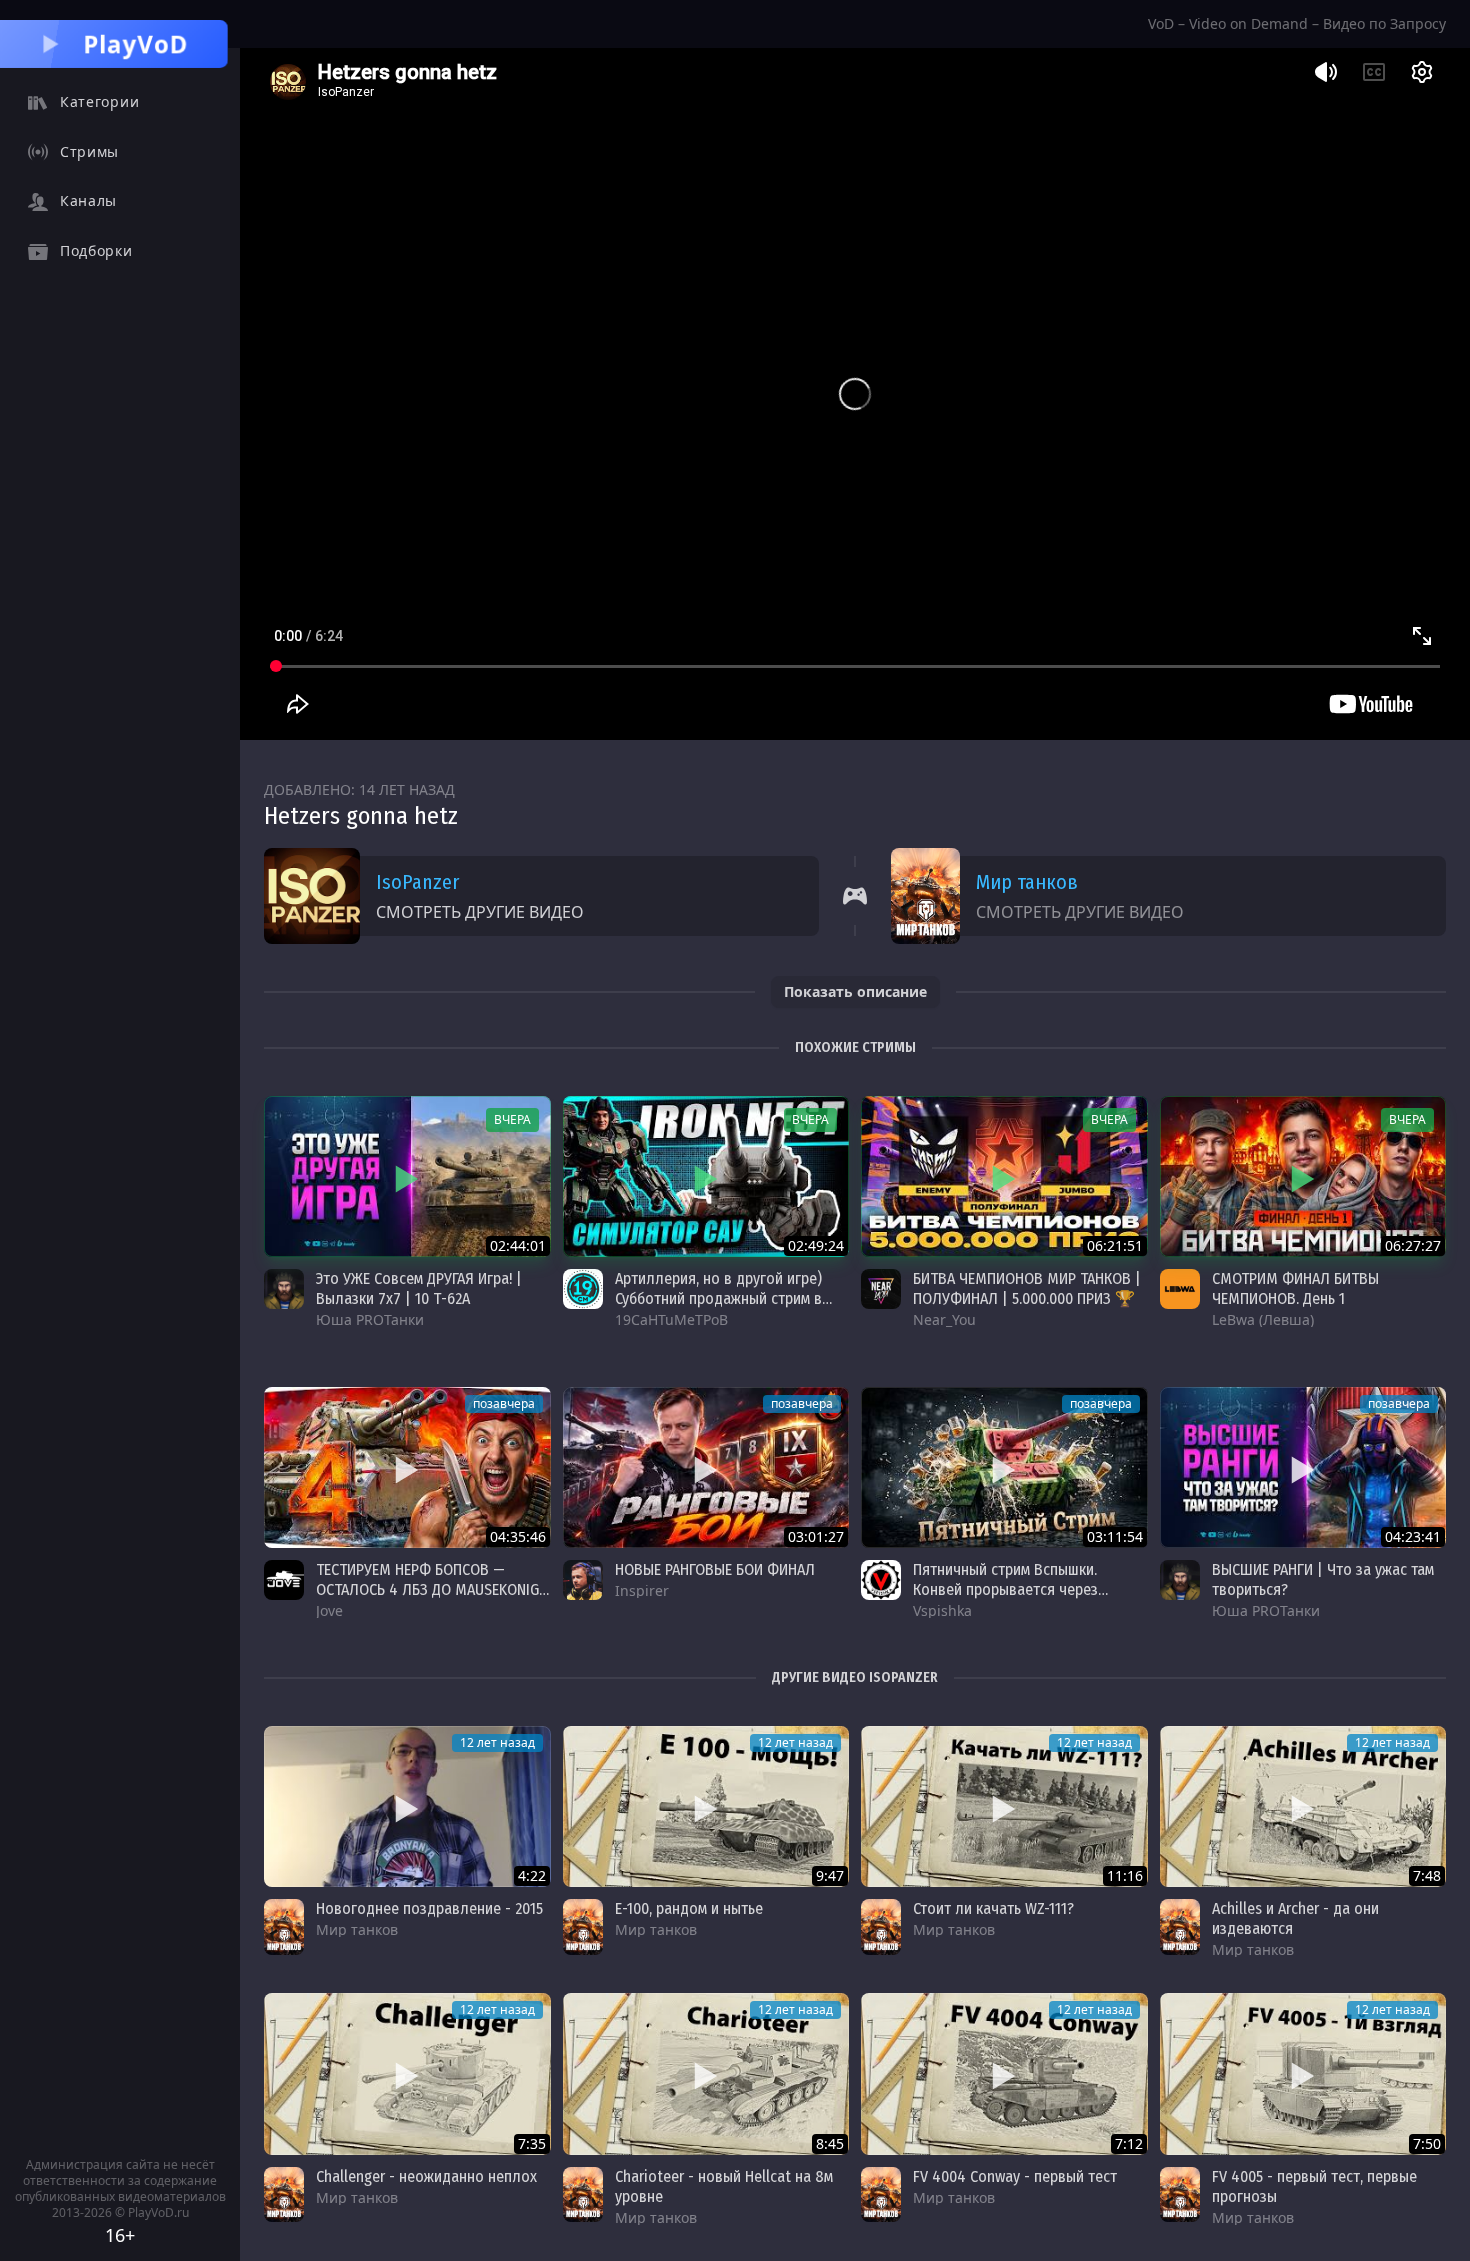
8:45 (830, 2143)
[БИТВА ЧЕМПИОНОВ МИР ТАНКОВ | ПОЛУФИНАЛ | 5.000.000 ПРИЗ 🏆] (1004, 1176)
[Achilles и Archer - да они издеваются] (1303, 1806)
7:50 (1427, 2143)
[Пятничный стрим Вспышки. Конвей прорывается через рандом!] (1004, 1467)
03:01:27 (816, 1536)
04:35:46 (518, 1536)
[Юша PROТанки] (284, 1289)
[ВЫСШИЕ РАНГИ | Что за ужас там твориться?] (1303, 1467)
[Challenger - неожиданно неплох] (407, 2073)
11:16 (1125, 1875)
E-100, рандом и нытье (689, 1908)
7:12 (1129, 2143)
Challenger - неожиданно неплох (426, 2176)
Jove (329, 1610)
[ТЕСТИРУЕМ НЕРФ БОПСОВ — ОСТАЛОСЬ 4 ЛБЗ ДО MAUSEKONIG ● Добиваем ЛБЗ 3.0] (407, 1467)
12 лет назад (497, 1742)
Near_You (944, 1319)
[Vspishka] (881, 1580)
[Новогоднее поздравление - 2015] (407, 1806)
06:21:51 (1115, 1245)
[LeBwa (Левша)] (1180, 1289)
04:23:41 (1413, 1536)
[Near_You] (881, 1289)
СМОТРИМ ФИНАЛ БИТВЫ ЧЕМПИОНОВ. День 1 (1295, 1288)
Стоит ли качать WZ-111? (993, 1908)
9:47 (830, 1875)
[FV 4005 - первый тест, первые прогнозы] (1303, 2073)
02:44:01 (518, 1245)
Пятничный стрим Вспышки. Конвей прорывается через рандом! (1005, 1589)
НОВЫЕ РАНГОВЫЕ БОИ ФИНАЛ (715, 1569)
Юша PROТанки (370, 1319)
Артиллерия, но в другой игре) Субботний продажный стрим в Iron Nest (718, 1298)
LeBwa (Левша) (1263, 1319)
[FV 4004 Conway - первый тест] (1004, 2073)
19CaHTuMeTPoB (671, 1319)
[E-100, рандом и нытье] (706, 1806)
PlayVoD (136, 43)
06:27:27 (1413, 1245)
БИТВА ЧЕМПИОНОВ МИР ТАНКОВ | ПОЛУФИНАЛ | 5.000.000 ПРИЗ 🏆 (1027, 1288)
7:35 (532, 2143)
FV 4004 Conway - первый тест (1015, 2176)
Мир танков (1027, 882)
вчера (512, 1119)
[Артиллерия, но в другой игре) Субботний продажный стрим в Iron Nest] (706, 1176)
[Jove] (284, 1580)
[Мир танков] (284, 1927)
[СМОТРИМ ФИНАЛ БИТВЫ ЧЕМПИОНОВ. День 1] (1303, 1176)
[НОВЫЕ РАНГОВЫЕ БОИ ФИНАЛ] (706, 1467)
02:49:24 (816, 1245)
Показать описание (855, 991)
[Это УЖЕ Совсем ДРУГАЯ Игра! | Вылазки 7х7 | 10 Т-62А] (407, 1176)
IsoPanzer (417, 882)
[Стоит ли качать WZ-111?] (1004, 1806)
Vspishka (942, 1610)
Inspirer (642, 1590)
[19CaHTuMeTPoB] (583, 1289)
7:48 (1427, 1875)
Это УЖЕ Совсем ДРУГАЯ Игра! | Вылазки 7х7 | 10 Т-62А (419, 1288)
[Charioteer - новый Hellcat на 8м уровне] (706, 2073)
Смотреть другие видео (480, 912)
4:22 (532, 1875)
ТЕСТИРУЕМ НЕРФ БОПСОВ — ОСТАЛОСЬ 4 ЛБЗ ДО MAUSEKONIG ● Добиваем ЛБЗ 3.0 (427, 1589)
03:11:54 (1115, 1536)
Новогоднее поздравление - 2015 (429, 1908)
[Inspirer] (583, 1580)
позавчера (504, 1403)
